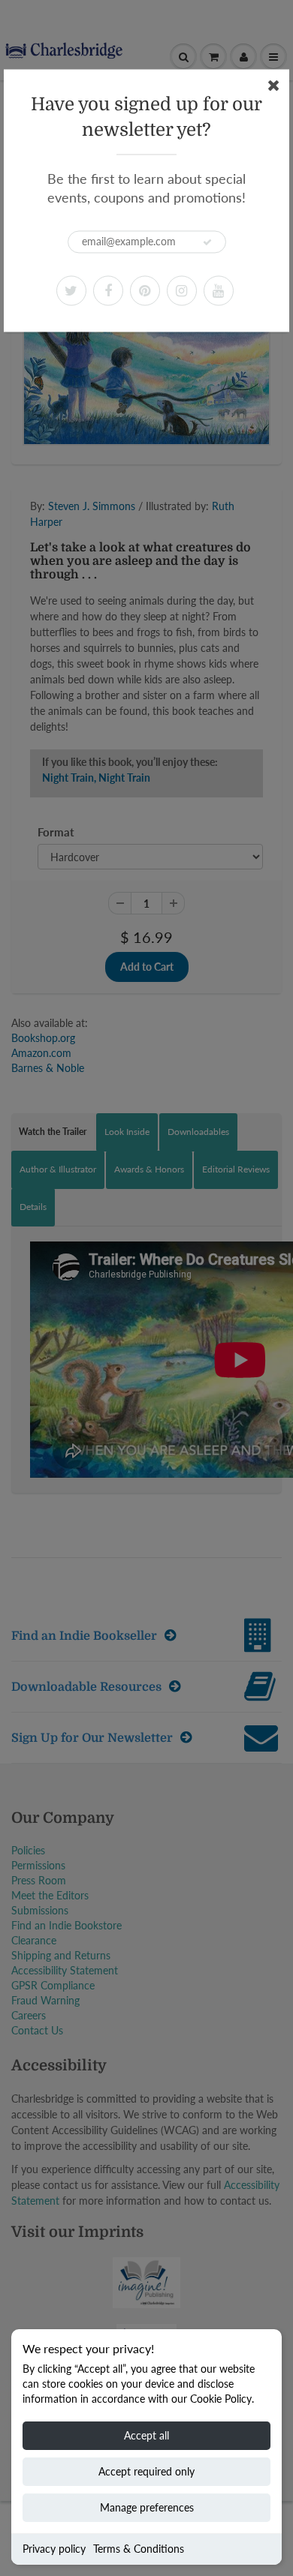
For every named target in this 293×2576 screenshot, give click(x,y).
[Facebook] (108, 290)
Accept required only (146, 2471)
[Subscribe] (207, 242)
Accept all (146, 2435)
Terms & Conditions (139, 2549)
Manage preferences (147, 2507)
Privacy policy (54, 2549)
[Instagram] (182, 290)
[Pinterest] (145, 290)
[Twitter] (71, 290)
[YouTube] (219, 290)
